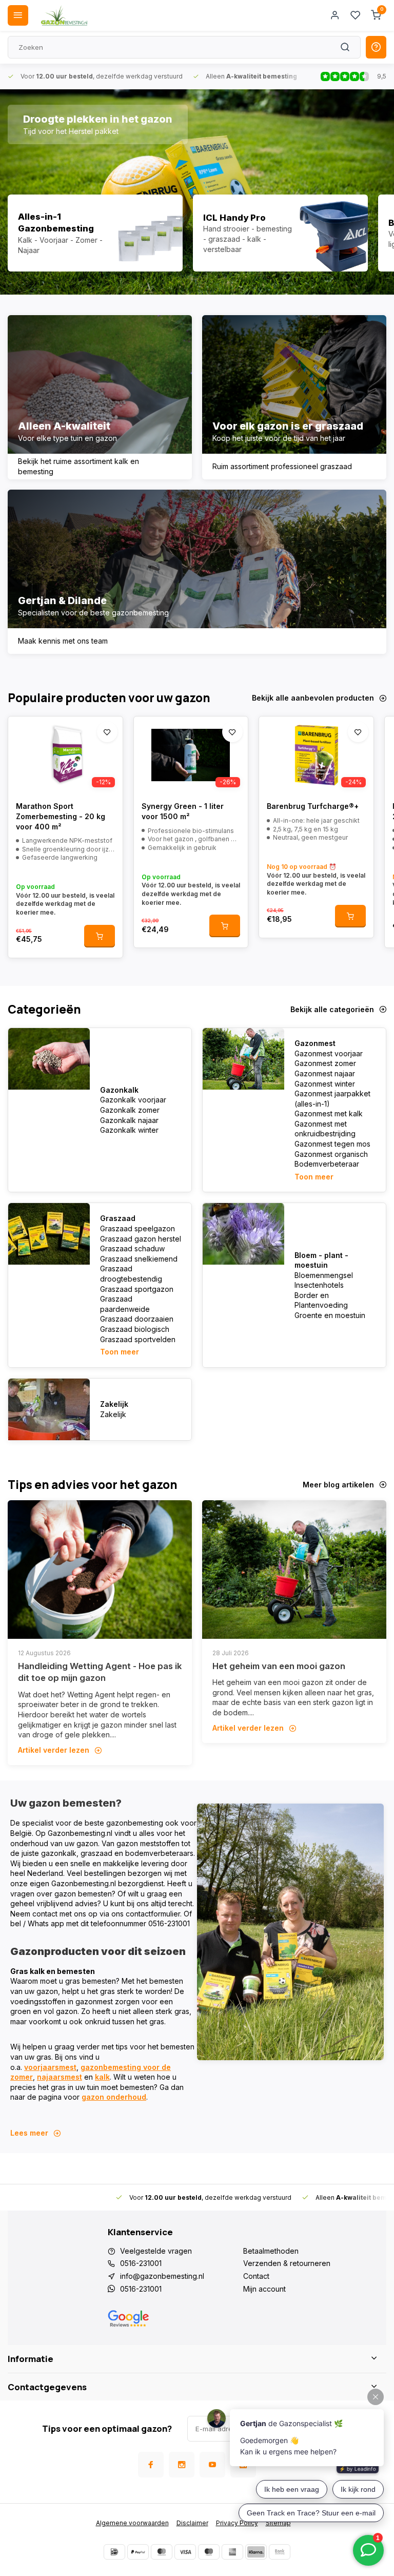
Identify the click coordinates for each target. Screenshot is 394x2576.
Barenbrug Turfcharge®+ (313, 806)
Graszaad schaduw (132, 1248)
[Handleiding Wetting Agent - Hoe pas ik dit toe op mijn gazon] (100, 1570)
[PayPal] (138, 2552)
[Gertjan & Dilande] (197, 572)
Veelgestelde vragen (156, 2251)
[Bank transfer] (280, 2552)
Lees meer (29, 2133)
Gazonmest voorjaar (329, 1053)
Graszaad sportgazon (137, 1289)
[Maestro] (209, 2552)
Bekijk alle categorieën (332, 1009)
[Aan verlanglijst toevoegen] (107, 732)
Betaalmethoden (271, 2251)
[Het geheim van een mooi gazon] (294, 1570)
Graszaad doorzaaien (137, 1319)
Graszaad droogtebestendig (131, 1274)
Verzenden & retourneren (287, 2263)
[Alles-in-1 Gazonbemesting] (95, 233)
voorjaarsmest (50, 2067)
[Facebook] (151, 2465)
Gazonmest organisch (331, 1154)
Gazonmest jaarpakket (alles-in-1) (332, 1099)
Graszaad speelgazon (137, 1228)
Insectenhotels (319, 1285)
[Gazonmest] (243, 1059)
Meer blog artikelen (338, 1485)
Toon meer (314, 1177)
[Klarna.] (256, 2552)
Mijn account (264, 2289)
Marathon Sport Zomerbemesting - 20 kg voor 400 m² (61, 816)
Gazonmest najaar (325, 1073)
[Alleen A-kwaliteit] (100, 397)
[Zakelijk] (49, 1409)
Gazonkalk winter (129, 1130)
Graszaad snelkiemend (139, 1259)
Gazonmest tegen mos (332, 1144)
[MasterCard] (162, 2552)
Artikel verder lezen (54, 1750)
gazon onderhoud (114, 2097)
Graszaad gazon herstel (141, 1239)
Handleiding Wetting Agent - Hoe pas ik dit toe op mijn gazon (100, 1672)
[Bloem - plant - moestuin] (243, 1234)
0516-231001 (141, 2263)
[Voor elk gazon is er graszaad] (294, 397)
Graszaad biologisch (135, 1329)
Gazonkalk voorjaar (133, 1100)
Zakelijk (114, 1404)
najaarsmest (60, 2077)
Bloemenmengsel (324, 1275)
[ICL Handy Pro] (280, 233)
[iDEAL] (114, 2552)
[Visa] (185, 2552)
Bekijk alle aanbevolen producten (313, 698)
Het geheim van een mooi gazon (279, 1666)
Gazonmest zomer (325, 1063)
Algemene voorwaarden (132, 2523)
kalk (102, 2077)
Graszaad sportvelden (138, 1339)
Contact (256, 2276)
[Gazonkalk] (49, 1059)
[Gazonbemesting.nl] (64, 15)
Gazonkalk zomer (130, 1110)
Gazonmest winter (325, 1084)
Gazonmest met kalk (329, 1113)
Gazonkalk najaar (129, 1120)
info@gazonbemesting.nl (162, 2276)
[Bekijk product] (100, 936)
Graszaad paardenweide (125, 1304)
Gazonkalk (119, 1090)
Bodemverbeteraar (327, 1164)
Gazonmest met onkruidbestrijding (325, 1129)
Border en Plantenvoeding (321, 1300)
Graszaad (118, 1218)
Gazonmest (315, 1043)
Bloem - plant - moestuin (321, 1260)
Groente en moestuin (330, 1315)
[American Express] (232, 2552)
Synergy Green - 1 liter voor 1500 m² (183, 811)
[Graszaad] (49, 1234)
